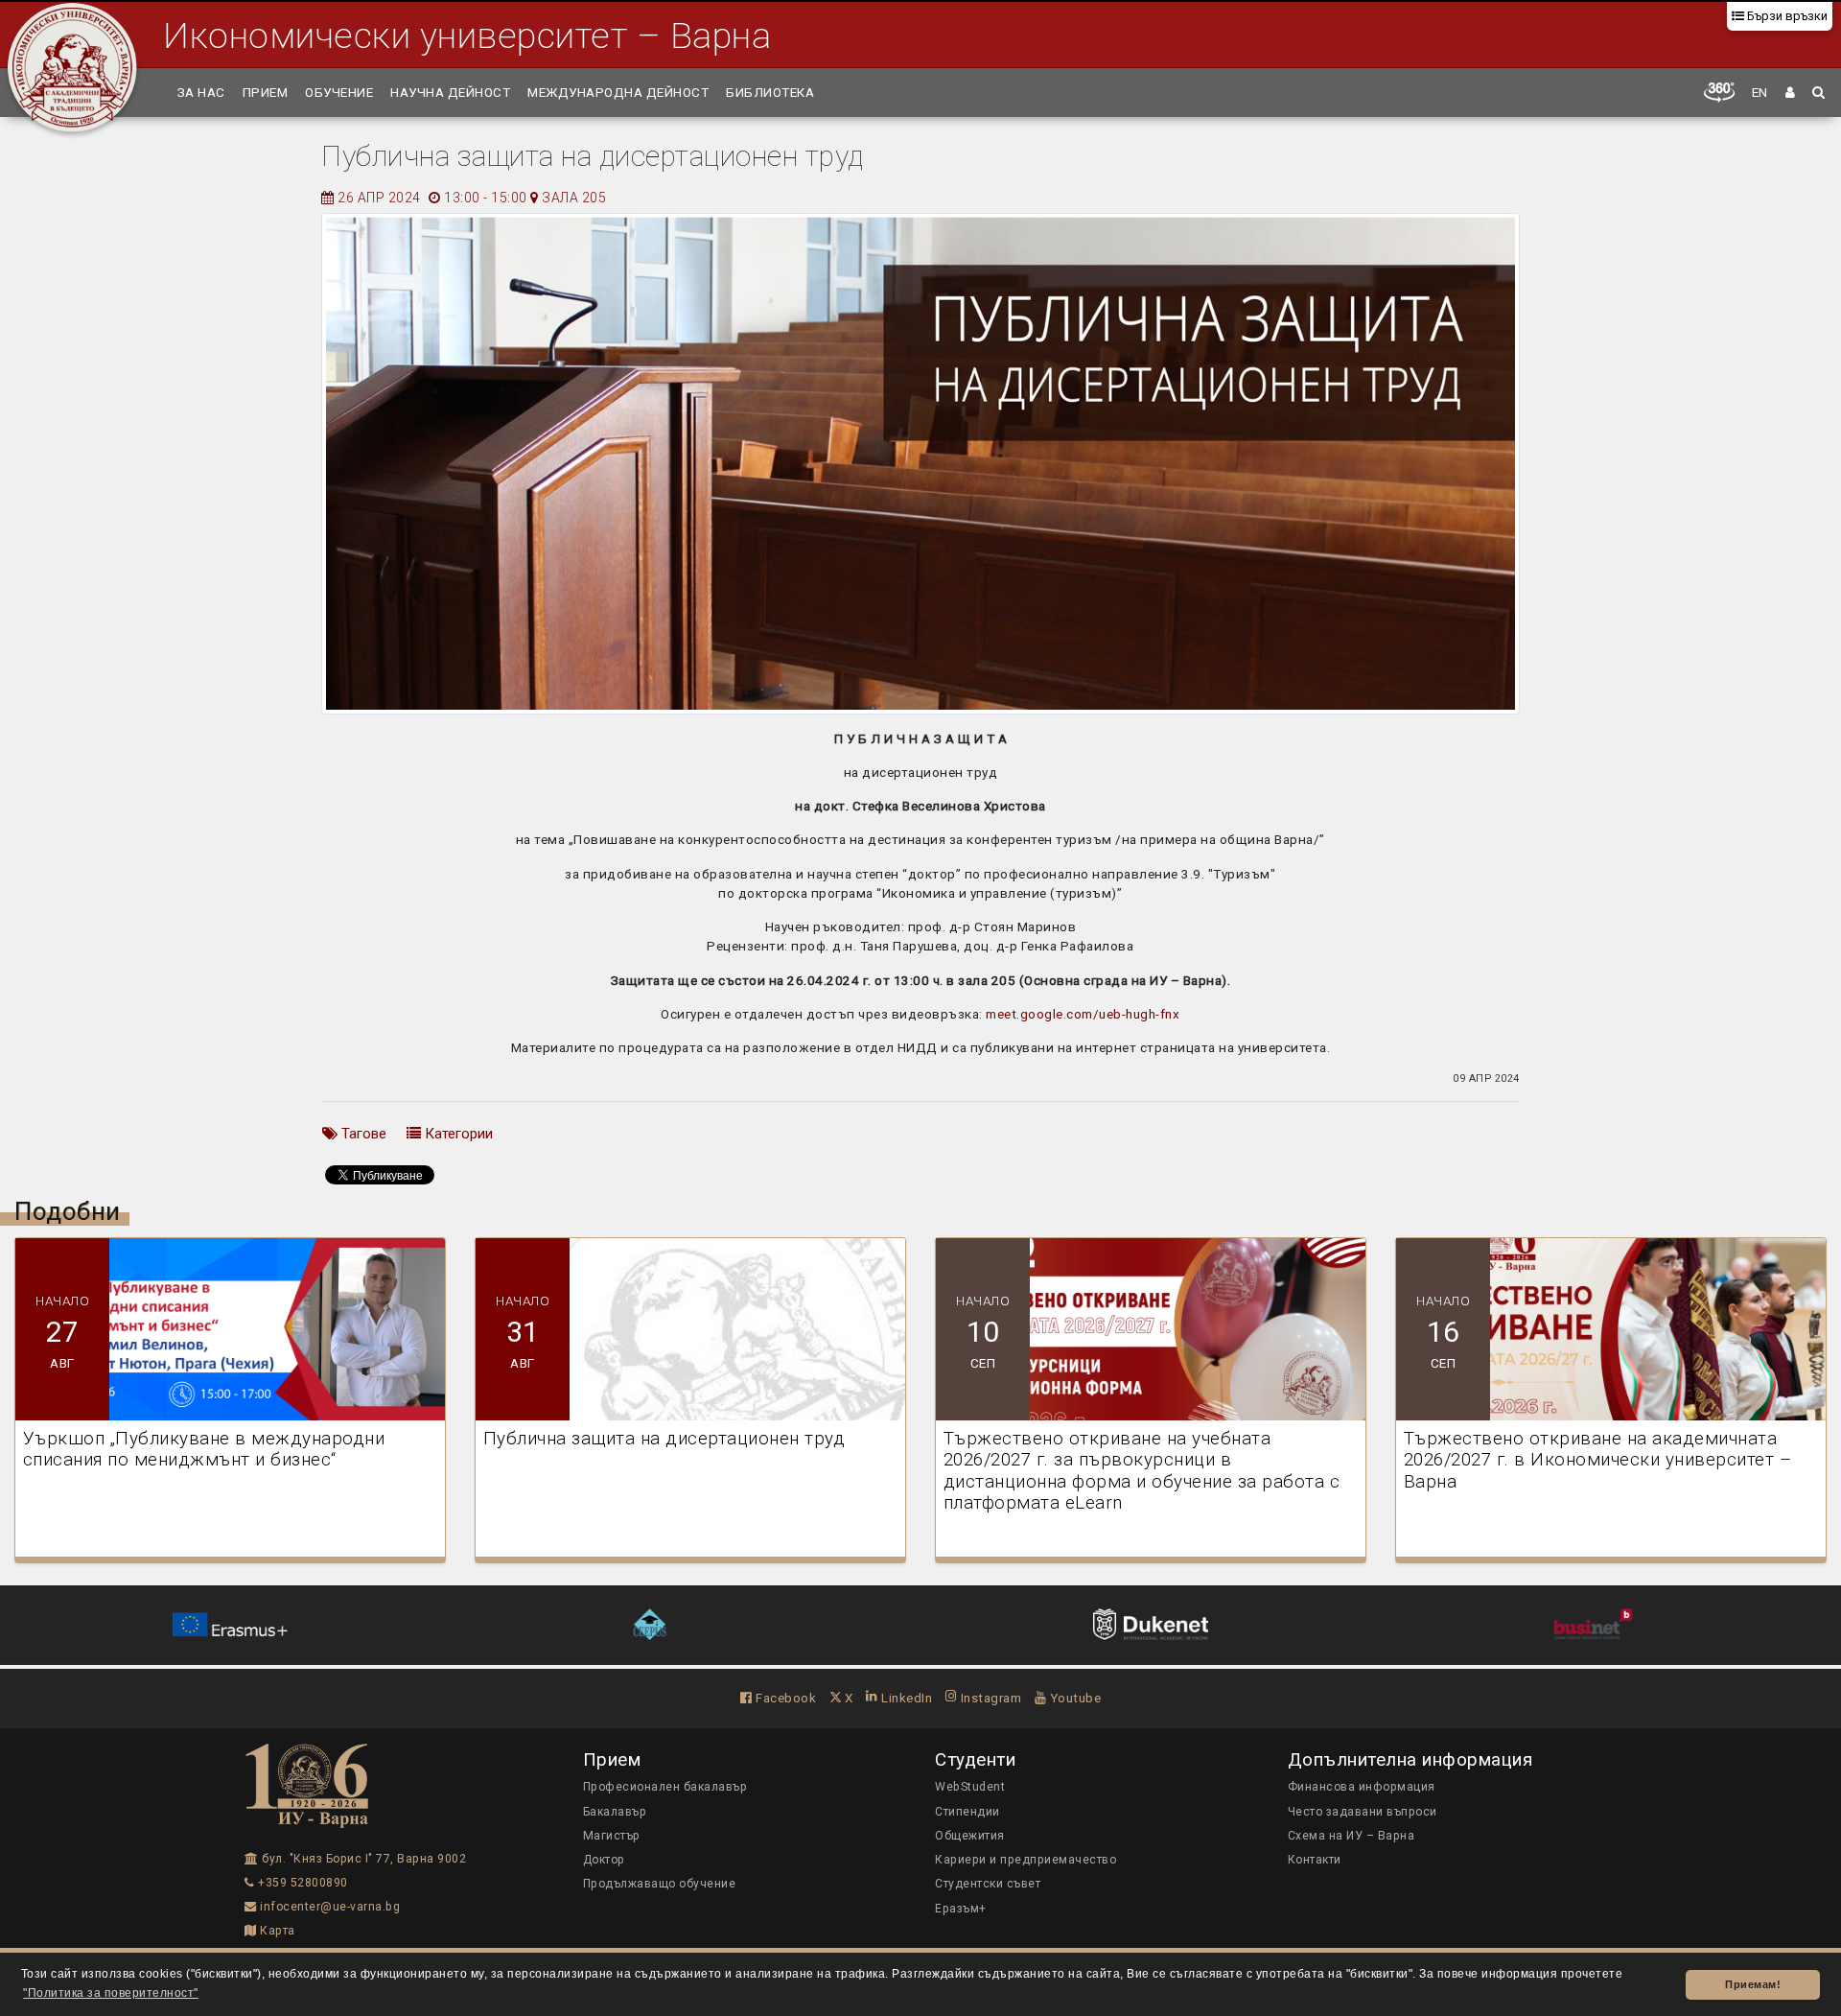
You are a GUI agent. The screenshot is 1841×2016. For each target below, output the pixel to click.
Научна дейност (450, 92)
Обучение (339, 92)
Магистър (612, 1836)
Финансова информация (1362, 1787)
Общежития (970, 1836)
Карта (276, 1931)
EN (1760, 92)
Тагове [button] (362, 1134)
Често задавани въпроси (1363, 1812)
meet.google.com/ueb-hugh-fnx (1083, 1014)
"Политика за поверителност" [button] (111, 1993)
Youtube (1073, 1698)
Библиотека (770, 92)
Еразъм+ (961, 1909)
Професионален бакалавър (665, 1787)
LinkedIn (905, 1698)
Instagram (989, 1698)
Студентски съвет (988, 1884)
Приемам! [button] (1753, 1984)
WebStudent (970, 1787)
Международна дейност (618, 92)
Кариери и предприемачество (1025, 1860)
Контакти (1315, 1860)
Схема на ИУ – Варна (1352, 1836)
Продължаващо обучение (660, 1884)
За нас (201, 92)
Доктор (604, 1860)
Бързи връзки (1786, 16)
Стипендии (967, 1812)
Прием (266, 92)
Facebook (784, 1698)
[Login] (1791, 93)
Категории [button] (457, 1134)
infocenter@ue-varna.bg (328, 1907)
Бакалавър (615, 1812)
